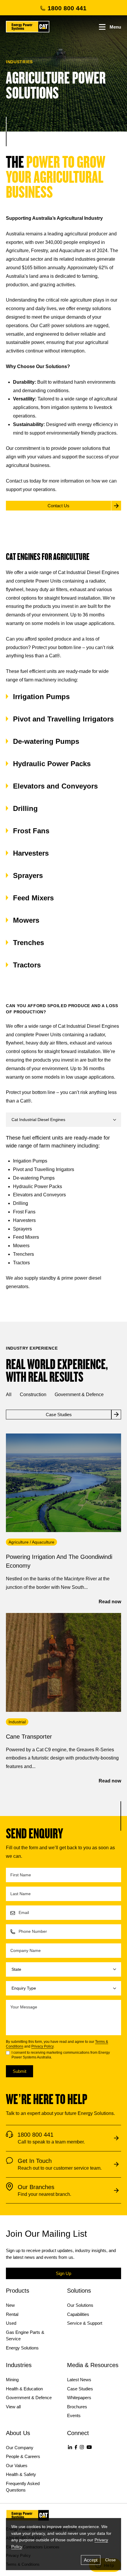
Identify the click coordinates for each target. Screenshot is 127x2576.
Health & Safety (21, 2474)
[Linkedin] (70, 2447)
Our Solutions (80, 2305)
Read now (110, 1602)
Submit (19, 2071)
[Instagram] (82, 2447)
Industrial (17, 1722)
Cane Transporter (29, 1737)
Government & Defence (79, 1395)
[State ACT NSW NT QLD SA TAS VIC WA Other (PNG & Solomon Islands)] (63, 1969)
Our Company (20, 2448)
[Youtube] (89, 2447)
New (10, 2305)
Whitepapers (79, 2398)
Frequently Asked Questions (23, 2487)
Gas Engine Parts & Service (25, 2336)
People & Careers (23, 2456)
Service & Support (85, 2323)
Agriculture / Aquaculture (31, 1542)
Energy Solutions (22, 2348)
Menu (115, 27)
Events (74, 2415)
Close (110, 2560)
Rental (12, 2314)
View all (13, 2407)
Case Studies (80, 2389)
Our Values (17, 2466)
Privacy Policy (42, 2046)
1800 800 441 (67, 8)
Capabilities (78, 2314)
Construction (33, 1395)
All (9, 1395)
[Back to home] (28, 27)
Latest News (79, 2380)
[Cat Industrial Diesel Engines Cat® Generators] (63, 1120)
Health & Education (24, 2389)
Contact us (17, 481)
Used (11, 2323)
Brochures (77, 2407)
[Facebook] (76, 2447)
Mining (12, 2380)
